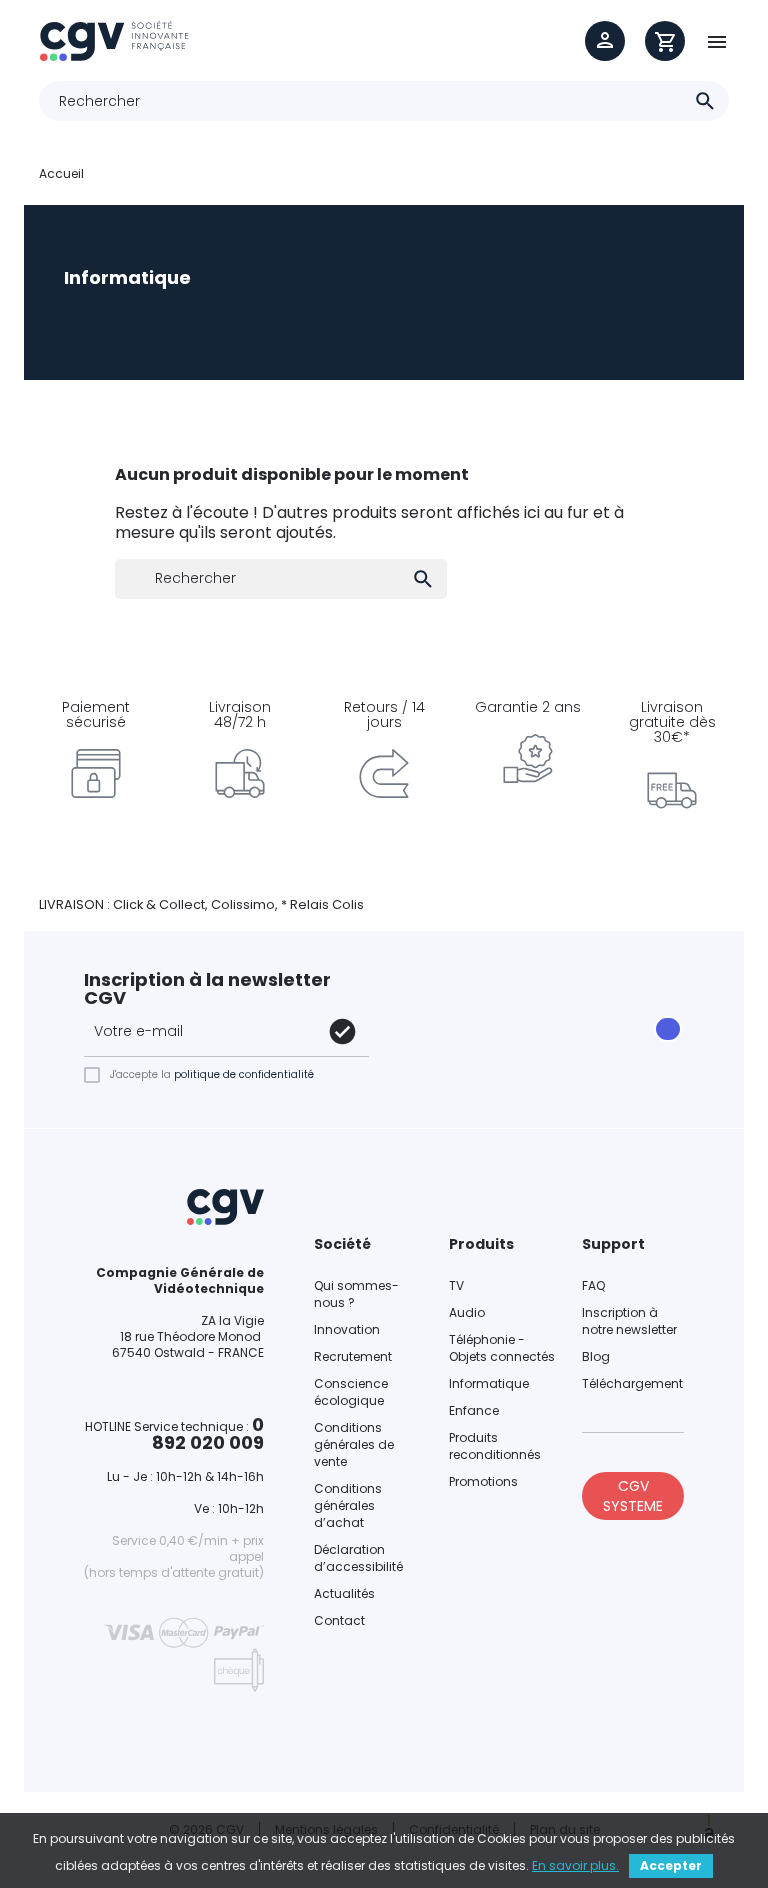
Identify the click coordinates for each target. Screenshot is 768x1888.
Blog (596, 1356)
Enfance (474, 1410)
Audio (467, 1312)
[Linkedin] (468, 1042)
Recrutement (353, 1356)
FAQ (593, 1285)
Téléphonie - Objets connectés (502, 1348)
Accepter (671, 1865)
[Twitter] (524, 1016)
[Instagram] (468, 1016)
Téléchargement (632, 1383)
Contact (339, 1620)
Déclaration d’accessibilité (358, 1558)
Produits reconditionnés (495, 1446)
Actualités (344, 1593)
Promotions (483, 1481)
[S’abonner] (342, 1032)
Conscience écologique (351, 1392)
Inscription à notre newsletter (629, 1321)
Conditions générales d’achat (348, 1505)
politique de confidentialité (244, 1074)
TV (456, 1285)
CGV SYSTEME (633, 1496)
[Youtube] (412, 1042)
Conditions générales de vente (354, 1444)
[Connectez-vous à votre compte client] (605, 41)
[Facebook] (412, 1016)
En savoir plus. (575, 1865)
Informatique (489, 1383)
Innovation (347, 1329)
